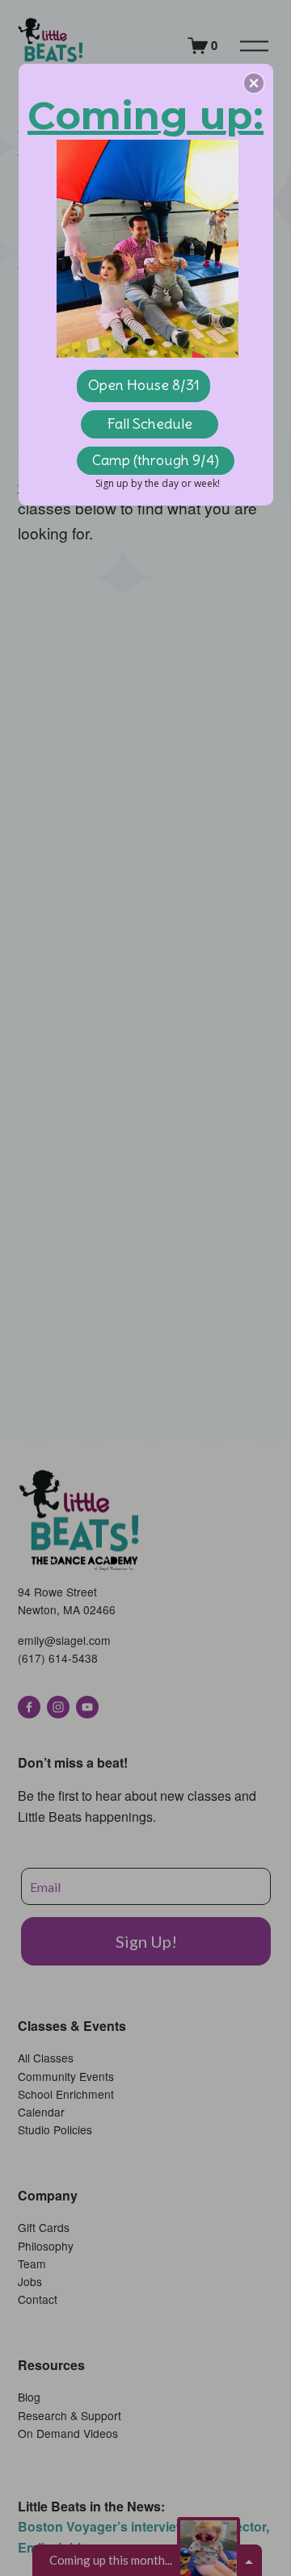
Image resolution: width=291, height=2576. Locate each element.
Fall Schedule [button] (150, 424)
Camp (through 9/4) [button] (156, 460)
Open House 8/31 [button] (144, 385)
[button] (254, 83)
